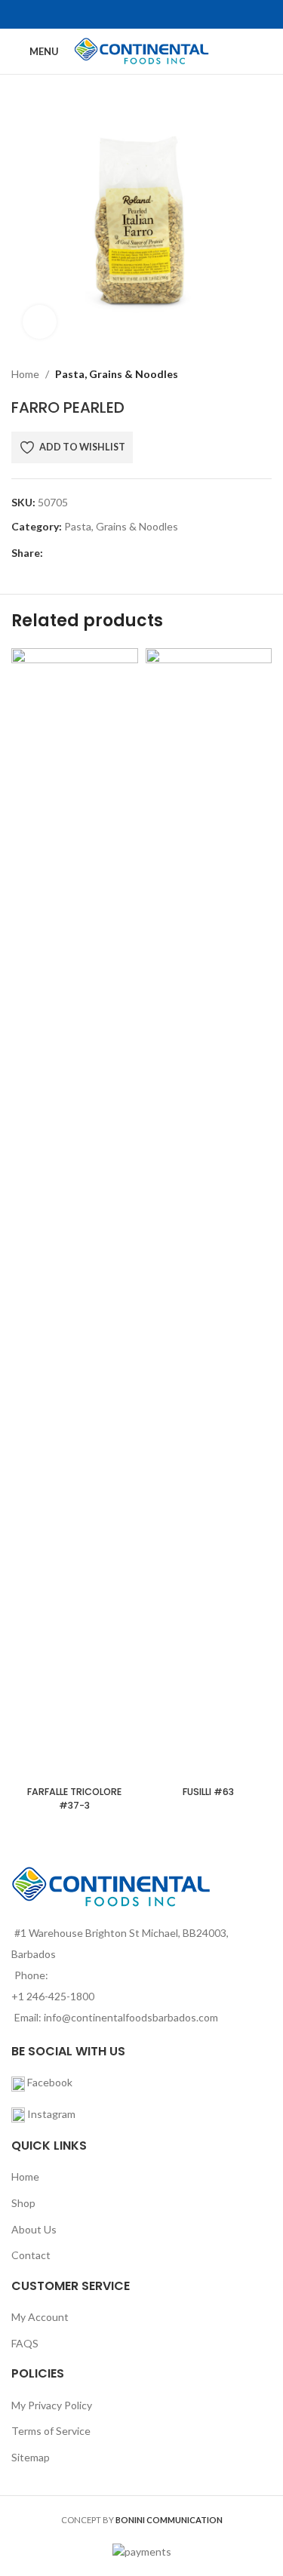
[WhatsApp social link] (138, 553)
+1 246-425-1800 (53, 1996)
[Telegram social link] (156, 553)
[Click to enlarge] (40, 322)
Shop (23, 2203)
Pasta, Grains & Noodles (117, 374)
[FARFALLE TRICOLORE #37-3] (75, 1214)
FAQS (25, 2343)
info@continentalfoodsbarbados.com (131, 2017)
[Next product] (263, 374)
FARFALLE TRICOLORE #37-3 (74, 1798)
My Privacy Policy (52, 2405)
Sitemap (31, 2457)
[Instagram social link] (151, 14)
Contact (31, 2255)
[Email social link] (86, 553)
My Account (40, 2317)
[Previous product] (226, 374)
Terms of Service (51, 2431)
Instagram (51, 2114)
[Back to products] (245, 374)
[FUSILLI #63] (209, 1214)
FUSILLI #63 (208, 1792)
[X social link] (69, 553)
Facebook (49, 2082)
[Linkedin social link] (121, 553)
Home (25, 374)
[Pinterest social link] (104, 553)
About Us (34, 2229)
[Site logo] (141, 50)
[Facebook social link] (132, 14)
